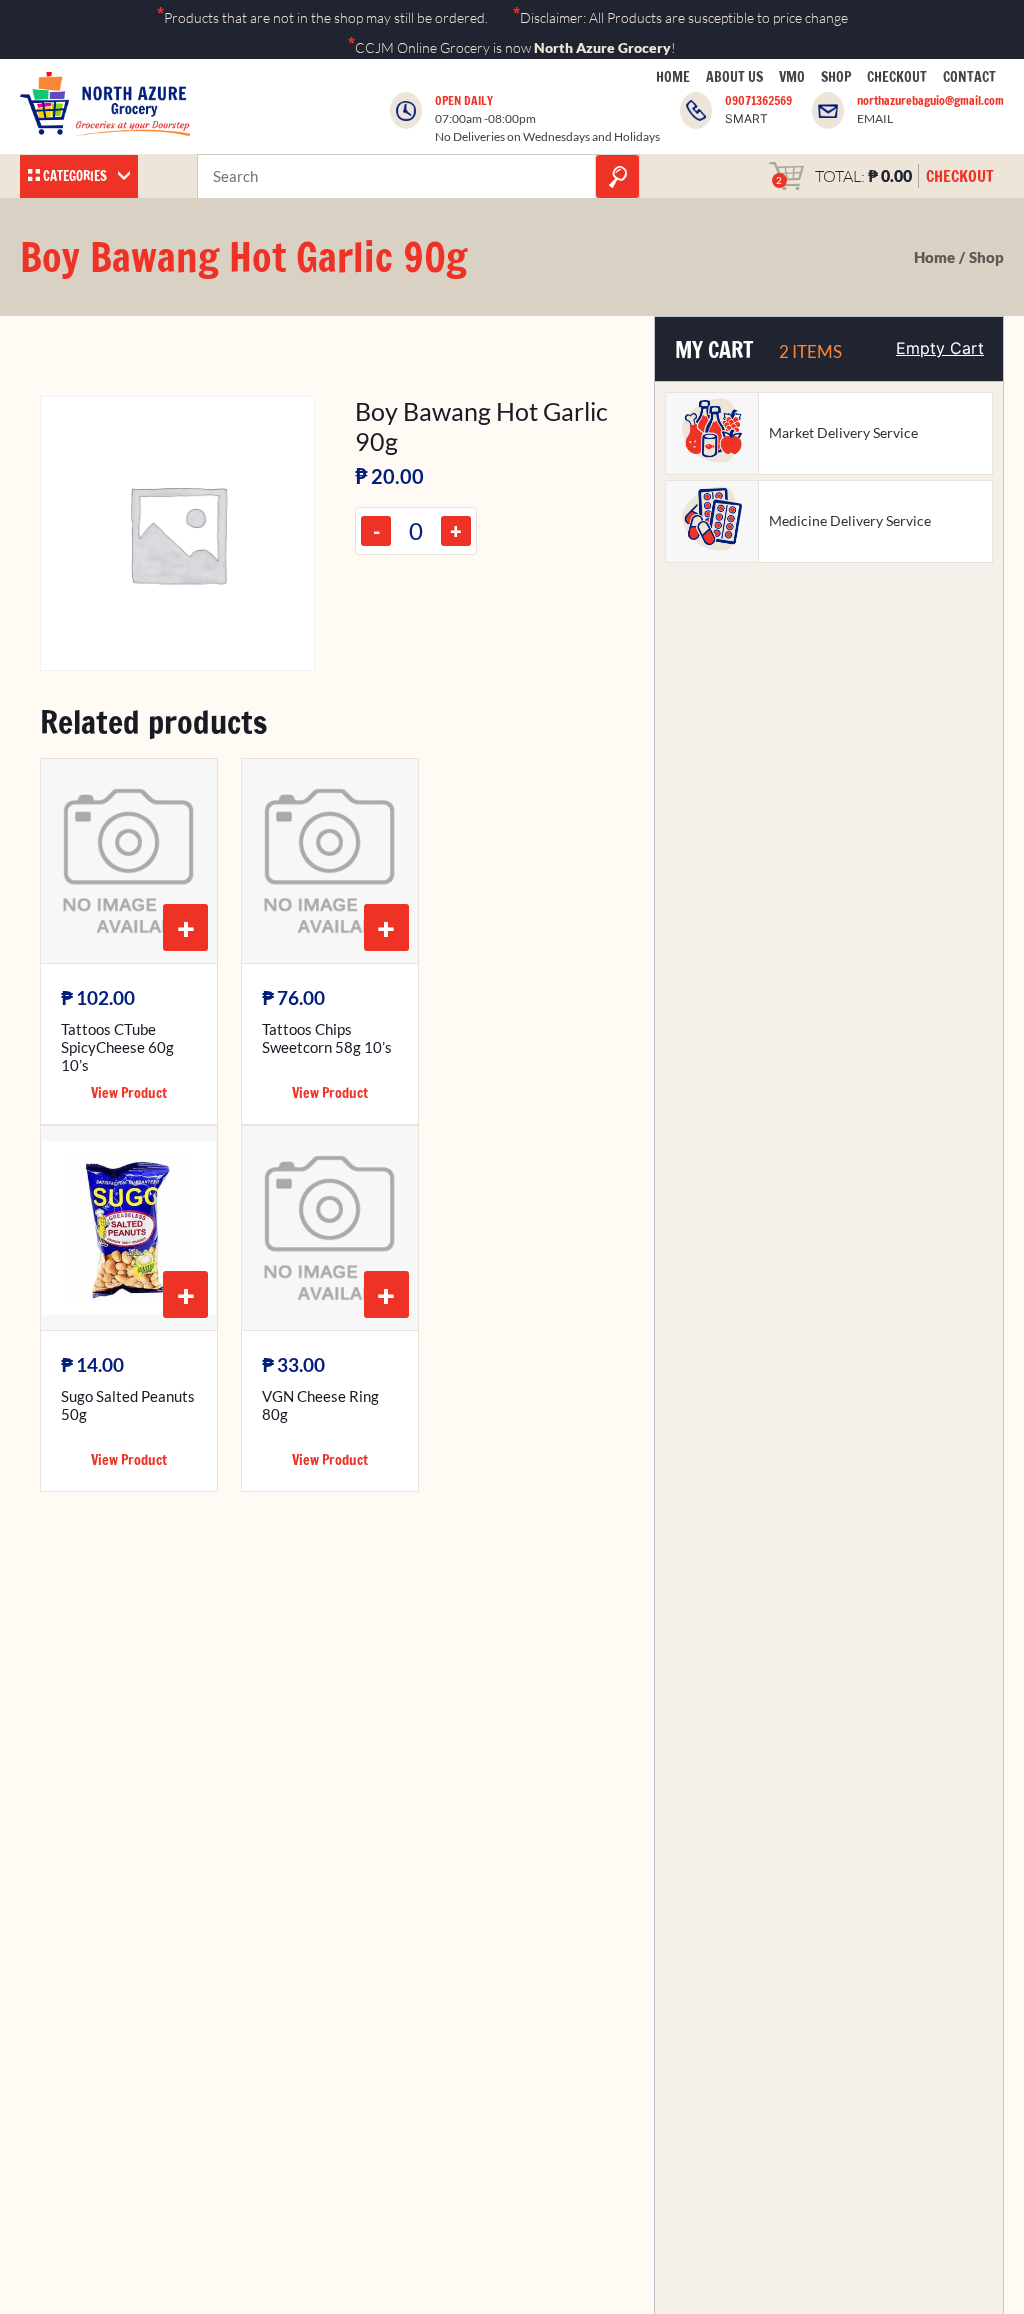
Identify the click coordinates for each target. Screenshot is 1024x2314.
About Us (734, 77)
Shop (836, 77)
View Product (129, 1093)
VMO (792, 77)
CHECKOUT (960, 176)
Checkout (897, 77)
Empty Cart (940, 348)
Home (673, 77)
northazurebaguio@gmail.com (930, 100)
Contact (969, 77)
